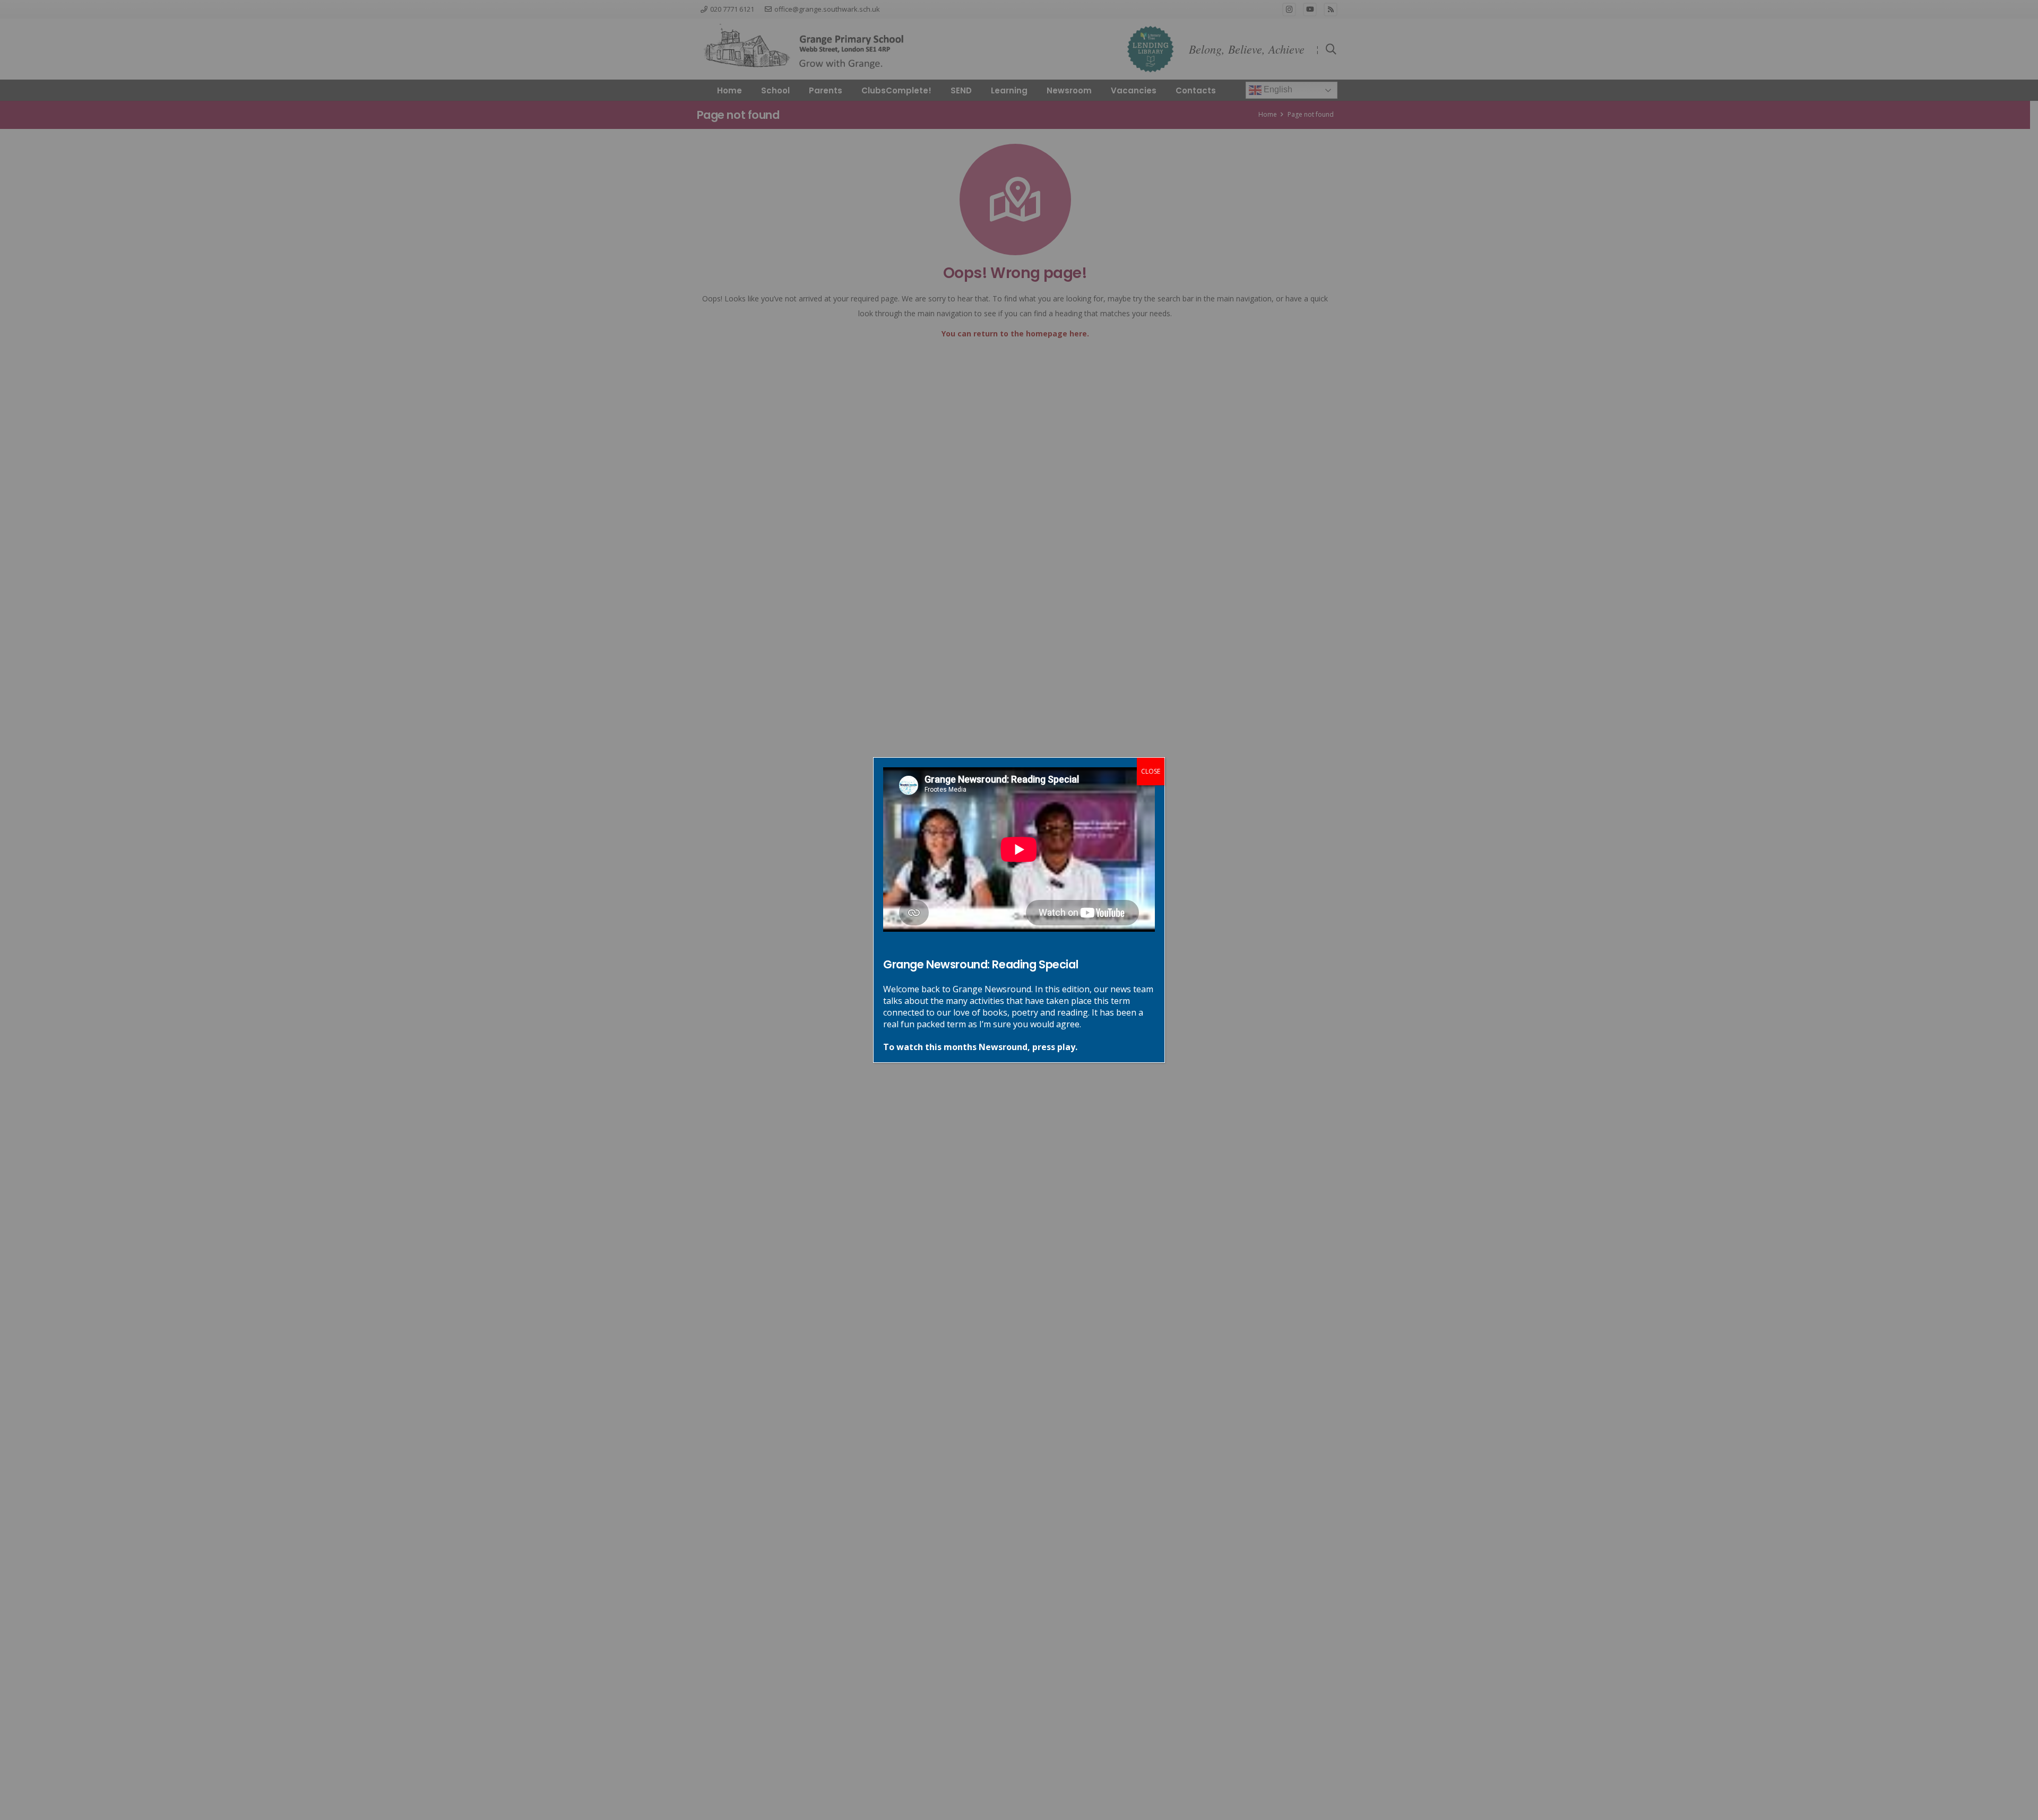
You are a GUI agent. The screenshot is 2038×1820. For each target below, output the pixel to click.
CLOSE (1151, 771)
